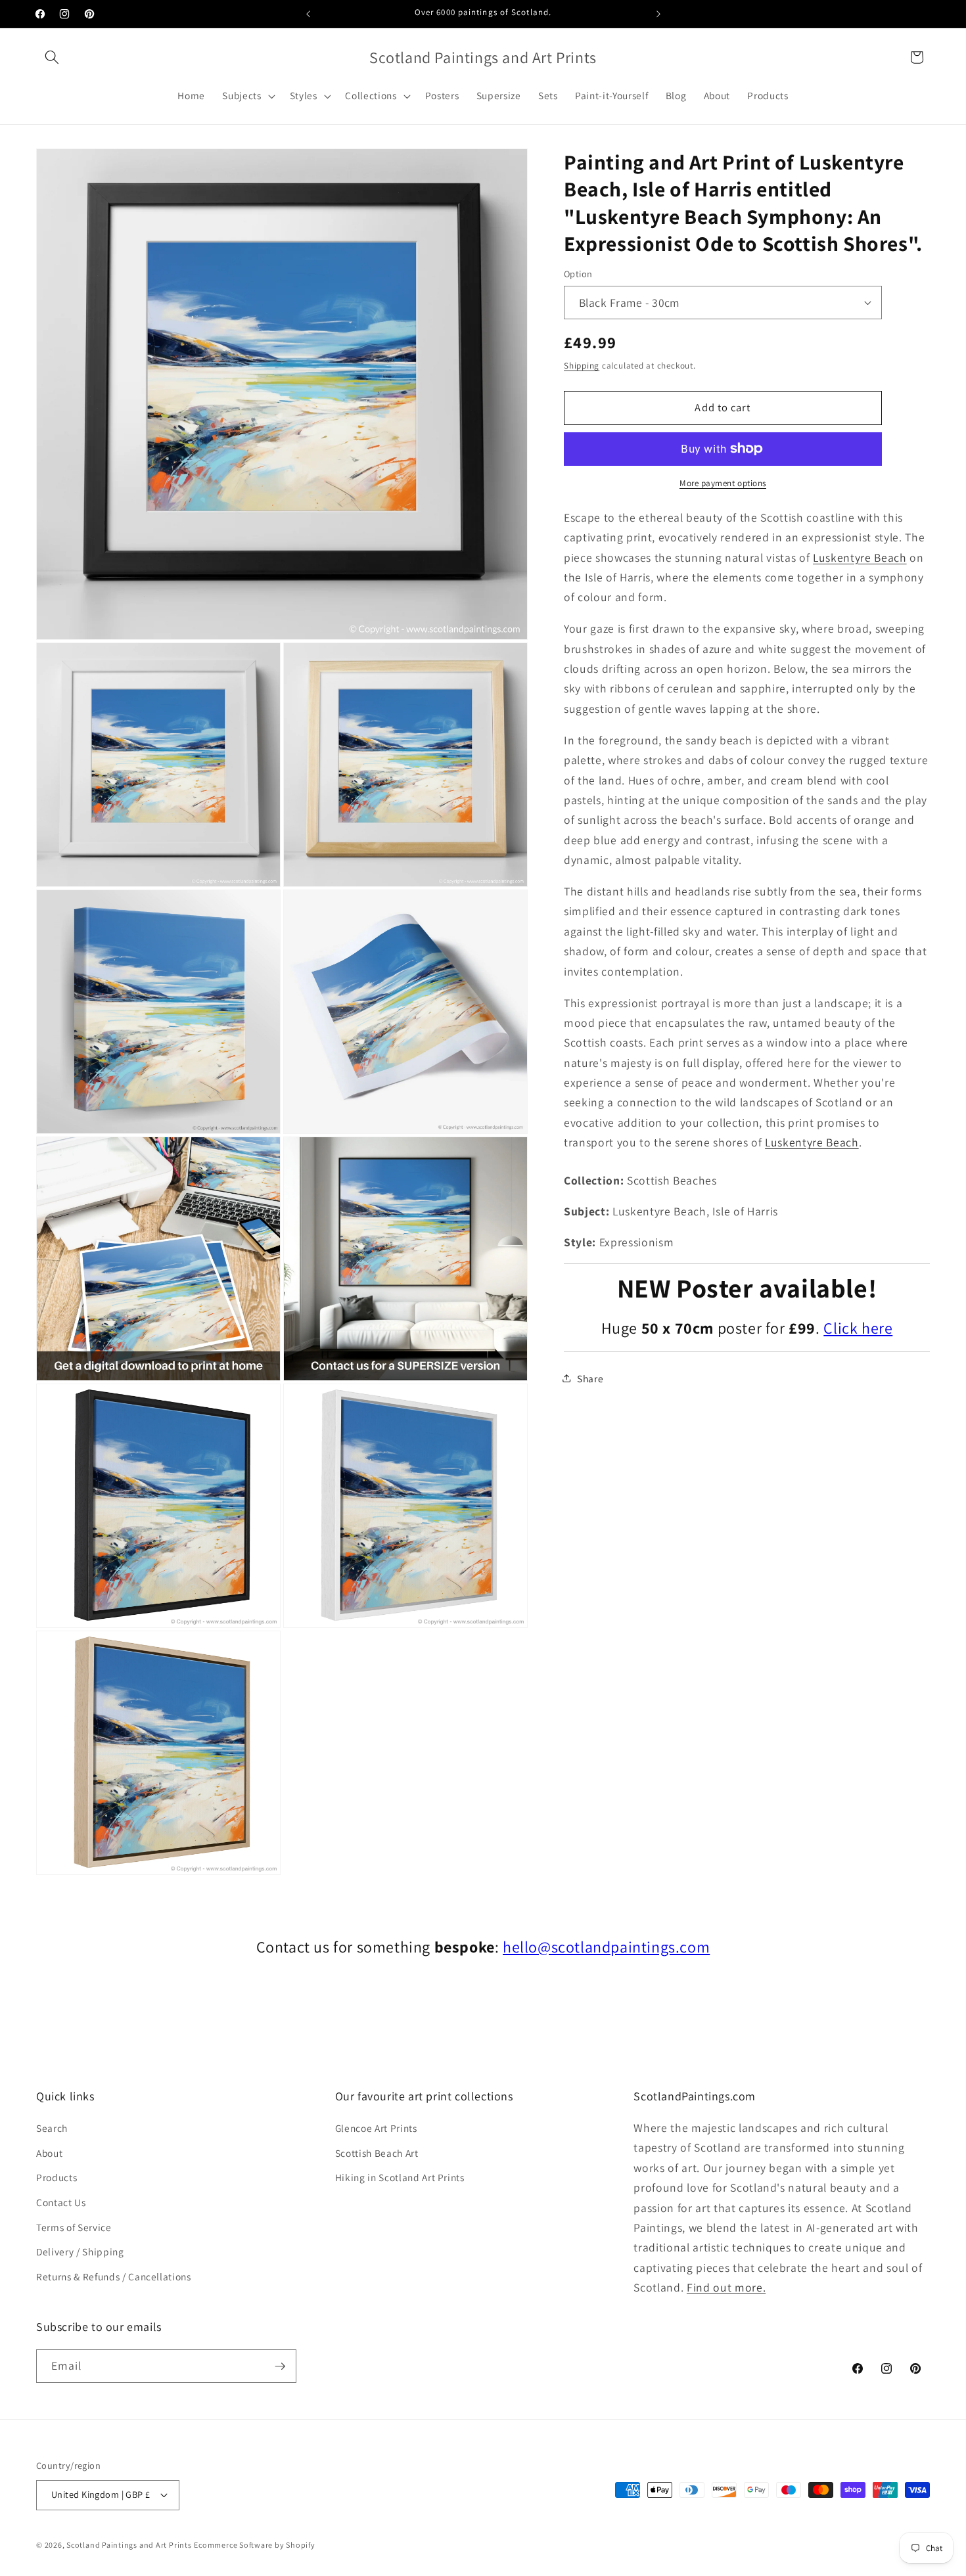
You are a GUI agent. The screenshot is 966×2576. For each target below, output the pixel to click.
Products (57, 2177)
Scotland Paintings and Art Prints (129, 2545)
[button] (52, 57)
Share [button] (590, 1378)
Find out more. (726, 2287)
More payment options (723, 483)
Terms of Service (74, 2227)
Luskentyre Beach (860, 557)
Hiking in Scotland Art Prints (400, 2177)
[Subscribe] (280, 2366)
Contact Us (61, 2202)
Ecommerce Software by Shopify (254, 2545)
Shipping (582, 366)
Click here (858, 1327)
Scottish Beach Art (377, 2153)
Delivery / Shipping (80, 2251)
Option (578, 274)
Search (52, 2128)
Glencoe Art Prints (376, 2128)
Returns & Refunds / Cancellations (114, 2276)
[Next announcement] (658, 14)
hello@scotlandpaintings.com (606, 1947)
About (49, 2153)
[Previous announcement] (308, 14)
